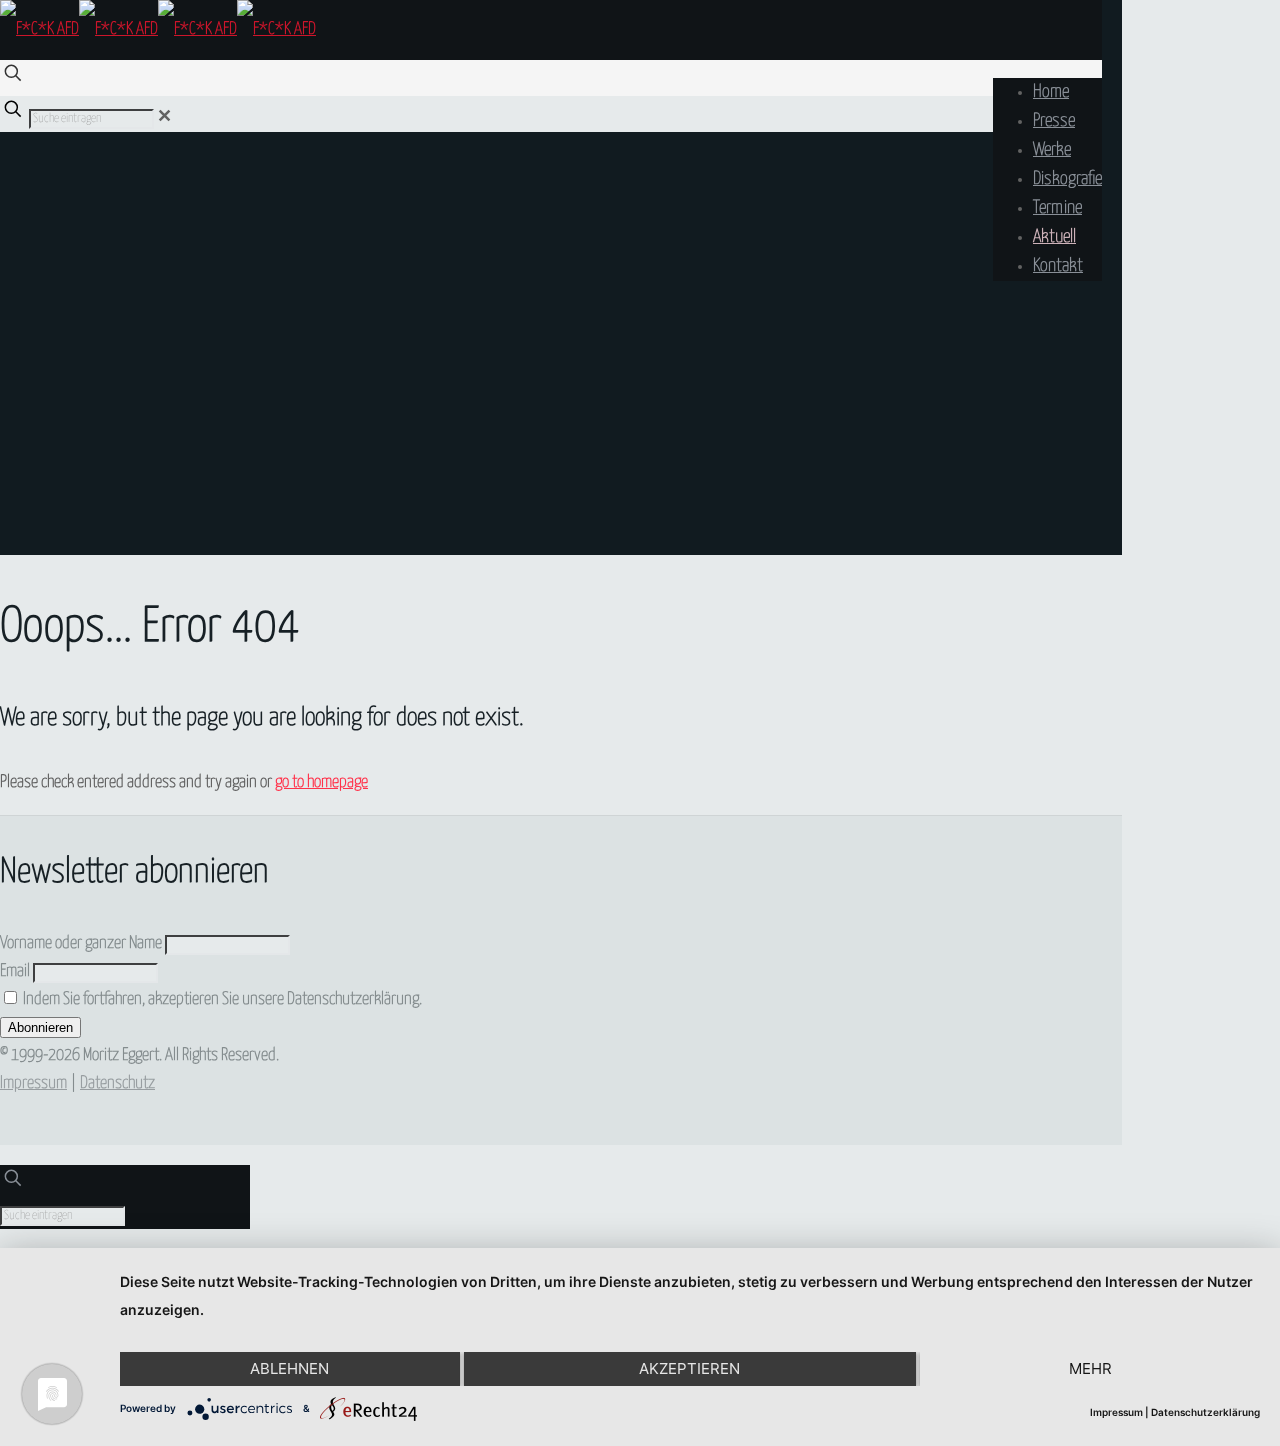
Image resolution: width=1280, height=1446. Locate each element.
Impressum (33, 1083)
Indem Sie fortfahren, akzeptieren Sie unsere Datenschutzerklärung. (221, 999)
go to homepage (321, 782)
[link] (164, 117)
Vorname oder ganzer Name (81, 943)
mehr (1090, 1368)
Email (15, 971)
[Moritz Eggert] (158, 29)
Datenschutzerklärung (1205, 1412)
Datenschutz (117, 1083)
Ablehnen (289, 1368)
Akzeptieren (689, 1368)
